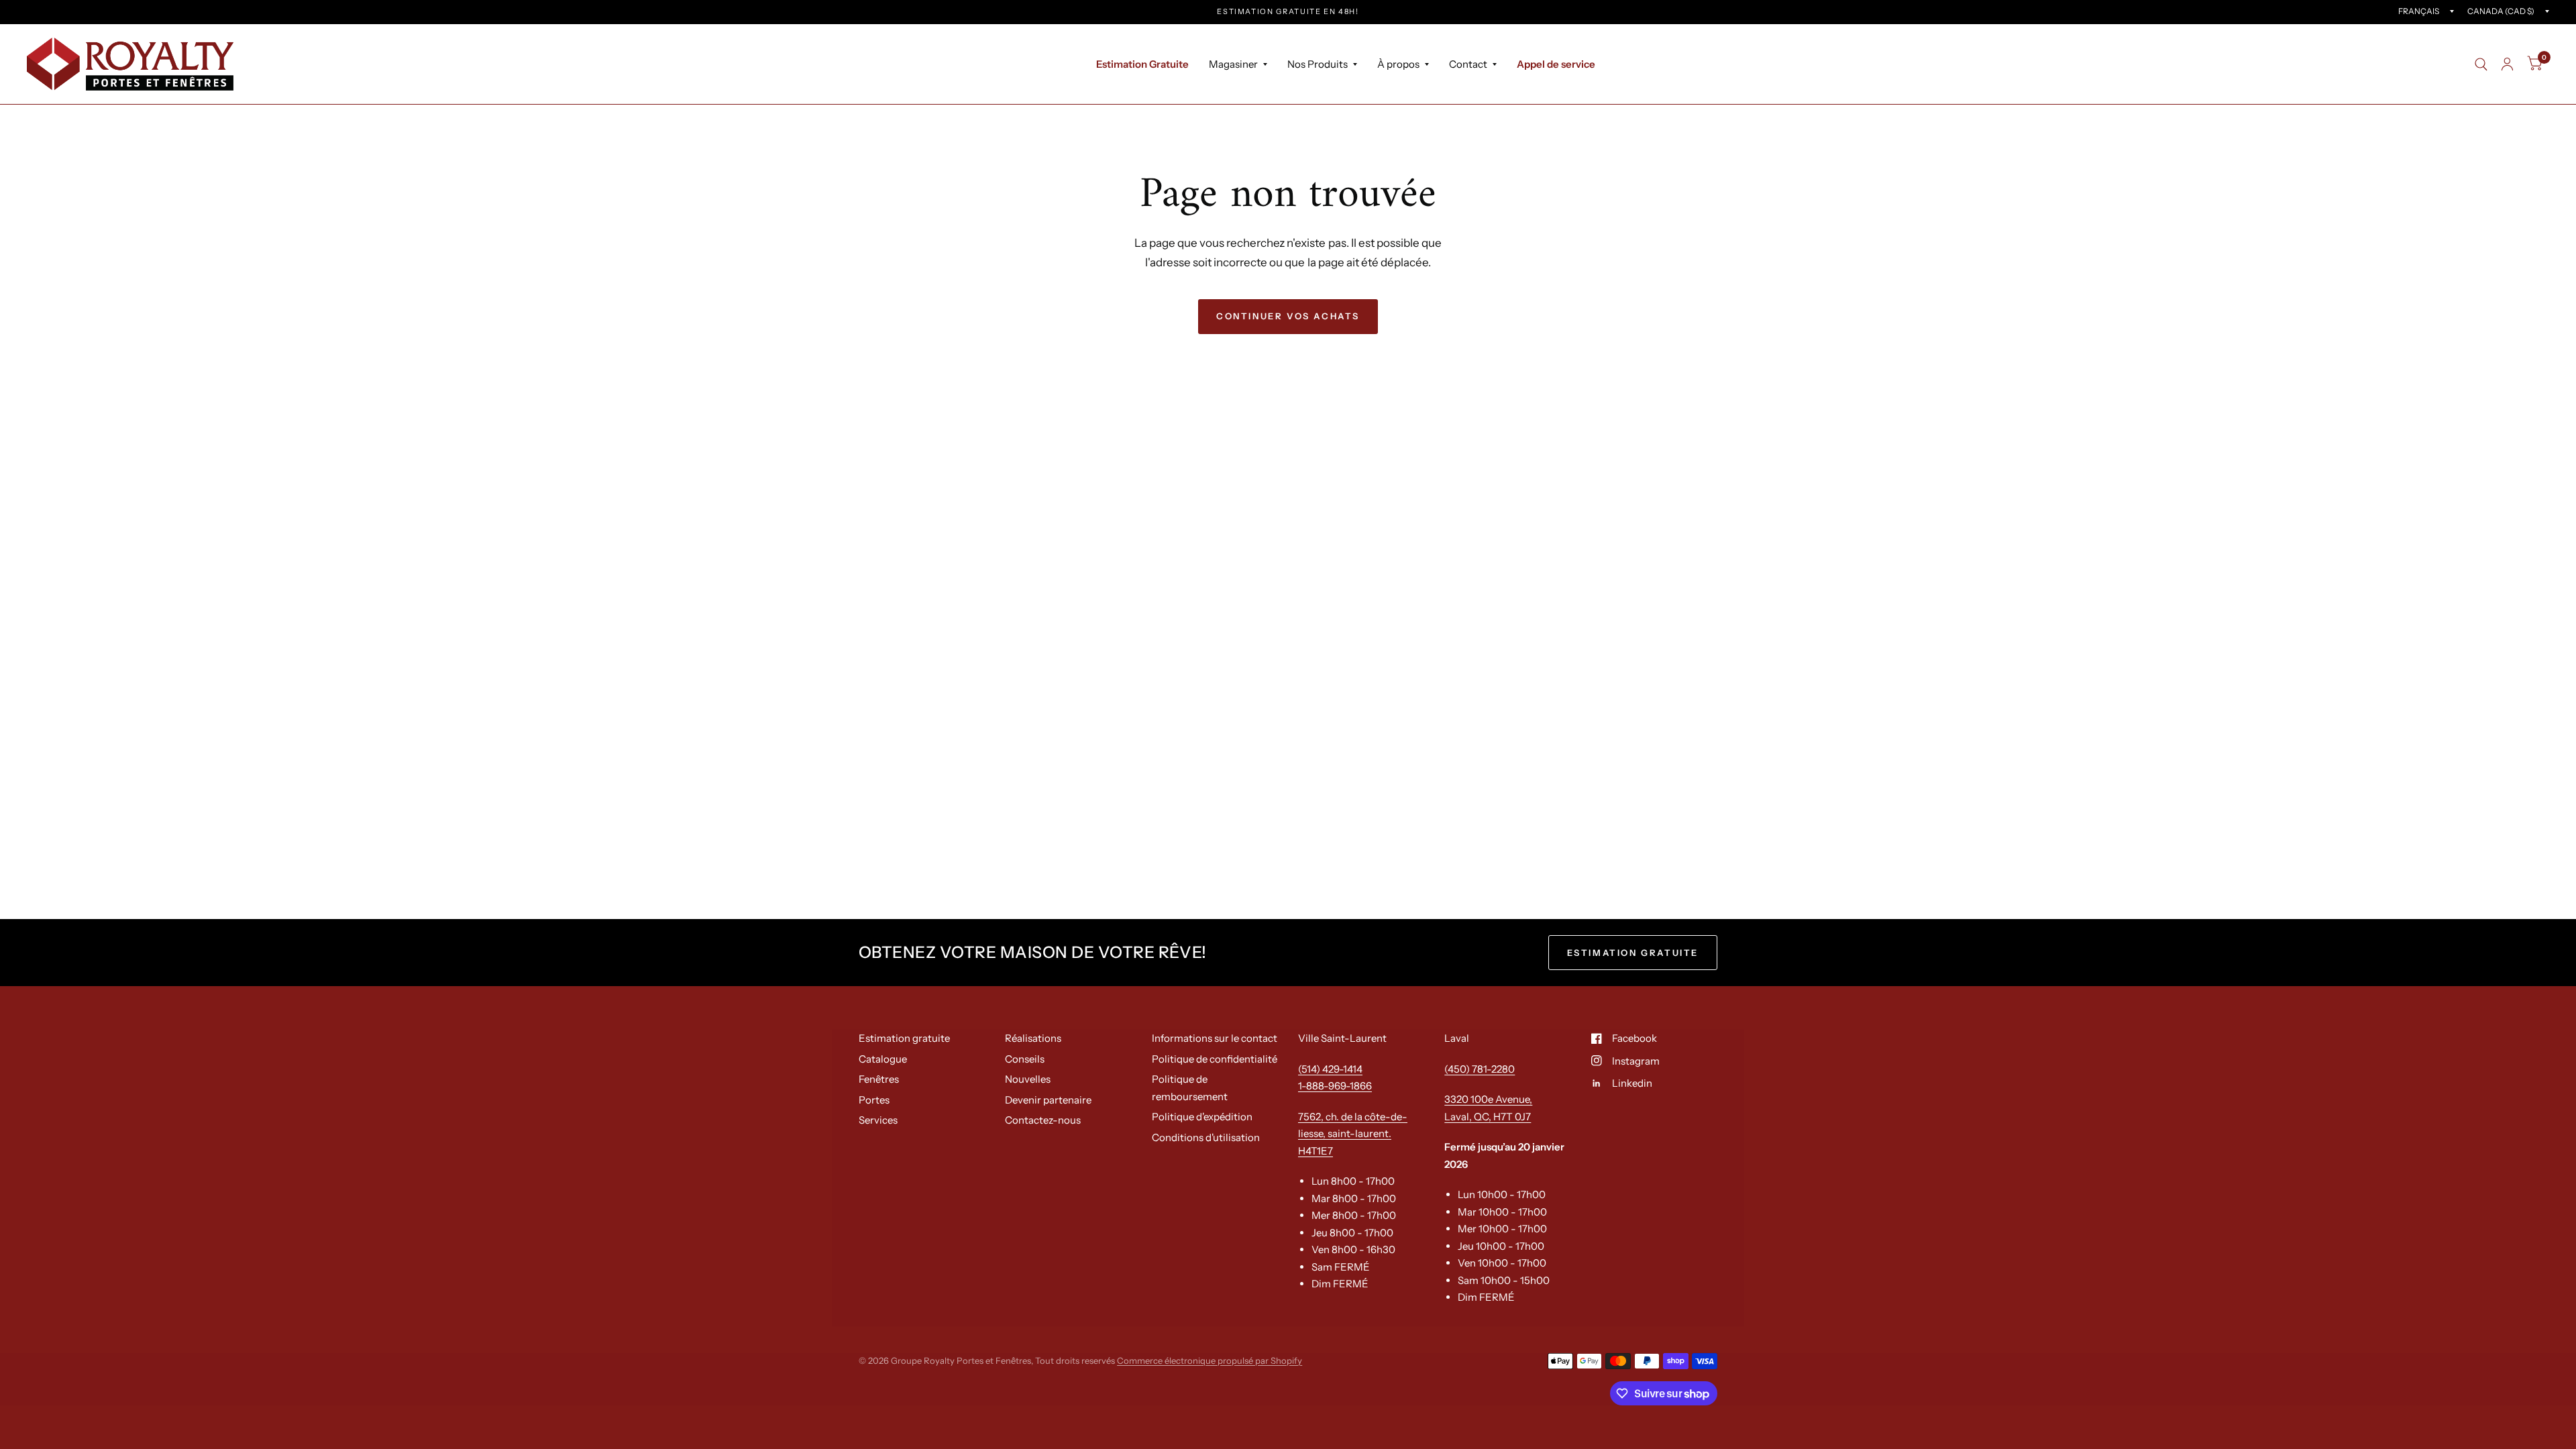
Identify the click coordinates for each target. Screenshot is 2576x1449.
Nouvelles (1028, 1079)
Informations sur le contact (1215, 1038)
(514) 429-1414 (1330, 1069)
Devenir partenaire (1048, 1100)
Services (878, 1120)
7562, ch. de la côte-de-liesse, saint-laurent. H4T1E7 (1353, 1134)
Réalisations (1033, 1038)
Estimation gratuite (904, 1038)
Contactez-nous (1043, 1120)
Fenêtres (879, 1079)
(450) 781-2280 (1480, 1069)
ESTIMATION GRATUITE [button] (1633, 953)
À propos (1398, 64)
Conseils (1025, 1059)
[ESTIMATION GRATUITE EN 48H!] (1288, 12)
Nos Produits (1318, 64)
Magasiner (1233, 64)
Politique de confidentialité (1215, 1059)
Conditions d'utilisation (1206, 1137)
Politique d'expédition (1202, 1117)
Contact (1468, 64)
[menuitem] (1142, 64)
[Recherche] (2481, 64)
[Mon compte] (2507, 64)
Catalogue (883, 1059)
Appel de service (1556, 64)
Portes (874, 1100)
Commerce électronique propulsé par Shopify (1210, 1360)
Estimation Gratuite (1142, 64)
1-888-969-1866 (1335, 1086)
